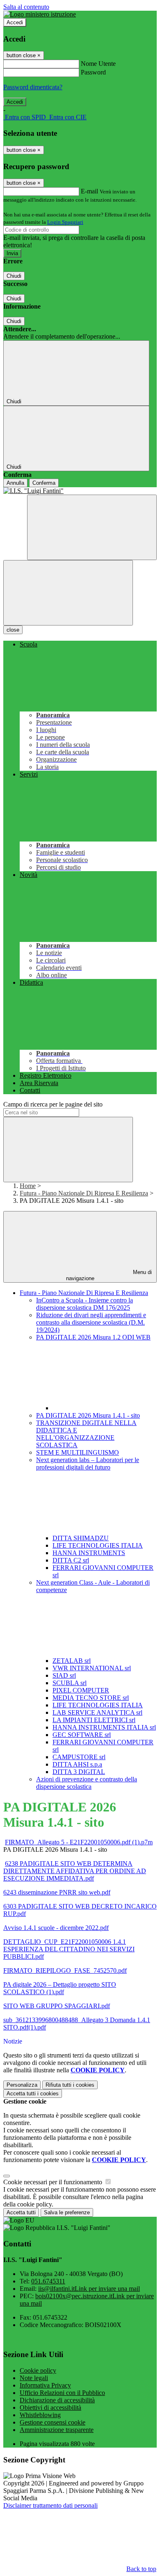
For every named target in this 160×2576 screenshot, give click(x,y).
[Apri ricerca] (92, 527)
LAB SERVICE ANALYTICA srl (97, 1712)
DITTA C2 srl (71, 1560)
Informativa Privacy (45, 2385)
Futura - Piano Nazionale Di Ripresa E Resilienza (84, 1193)
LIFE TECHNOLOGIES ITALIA (98, 1545)
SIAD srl (64, 1675)
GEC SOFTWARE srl (82, 1735)
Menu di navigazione (109, 1275)
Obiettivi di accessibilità (50, 2407)
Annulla (15, 483)
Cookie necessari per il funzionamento (54, 2182)
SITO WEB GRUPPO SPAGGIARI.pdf (57, 2006)
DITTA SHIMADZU (81, 1538)
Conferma (44, 483)
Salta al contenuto (26, 7)
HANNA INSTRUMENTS (89, 1553)
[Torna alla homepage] (80, 491)
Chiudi (14, 276)
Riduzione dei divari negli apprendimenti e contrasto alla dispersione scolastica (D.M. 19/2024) (91, 1322)
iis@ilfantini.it (89, 2289)
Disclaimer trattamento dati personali (50, 2505)
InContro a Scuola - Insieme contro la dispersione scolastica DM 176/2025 (85, 1304)
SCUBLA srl (70, 1683)
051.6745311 (48, 2281)
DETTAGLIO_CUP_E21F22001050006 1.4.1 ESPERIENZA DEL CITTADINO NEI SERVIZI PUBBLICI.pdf (69, 1949)
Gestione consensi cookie (53, 2422)
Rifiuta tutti (70, 2085)
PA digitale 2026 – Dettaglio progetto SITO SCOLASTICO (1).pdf (60, 1988)
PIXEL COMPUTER (81, 1690)
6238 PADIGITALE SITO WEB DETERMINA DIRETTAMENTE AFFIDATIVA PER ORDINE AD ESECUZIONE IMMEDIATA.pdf (75, 1871)
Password (93, 72)
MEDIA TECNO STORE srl (91, 1698)
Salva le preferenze (67, 2212)
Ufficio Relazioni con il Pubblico (62, 2393)
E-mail (89, 191)
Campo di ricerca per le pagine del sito (53, 1104)
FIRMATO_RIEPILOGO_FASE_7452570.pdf (65, 1970)
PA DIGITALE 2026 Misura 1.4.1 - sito (88, 1415)
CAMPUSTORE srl (79, 1757)
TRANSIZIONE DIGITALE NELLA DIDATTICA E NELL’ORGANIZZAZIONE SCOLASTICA (86, 1434)
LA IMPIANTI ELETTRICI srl (94, 1720)
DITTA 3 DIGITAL (79, 1772)
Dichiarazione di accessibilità (57, 2400)
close (13, 630)
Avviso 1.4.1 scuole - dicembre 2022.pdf (56, 1928)
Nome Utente (98, 64)
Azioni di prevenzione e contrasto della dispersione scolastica (87, 1783)
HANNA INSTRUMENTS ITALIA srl (104, 1727)
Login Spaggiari (65, 222)
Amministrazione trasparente (57, 2430)
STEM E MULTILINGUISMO (78, 1452)
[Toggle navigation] (68, 593)
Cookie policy (38, 2370)
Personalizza (22, 2085)
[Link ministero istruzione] (40, 14)
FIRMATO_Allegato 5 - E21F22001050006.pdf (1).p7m (79, 1842)
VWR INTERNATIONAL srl (92, 1668)
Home (28, 1186)
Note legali (34, 2378)
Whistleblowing (40, 2415)
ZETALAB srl (72, 1661)
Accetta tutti (33, 2094)
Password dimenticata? (33, 87)
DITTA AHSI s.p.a (77, 1764)
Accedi (15, 22)
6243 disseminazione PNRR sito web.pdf (57, 1892)
